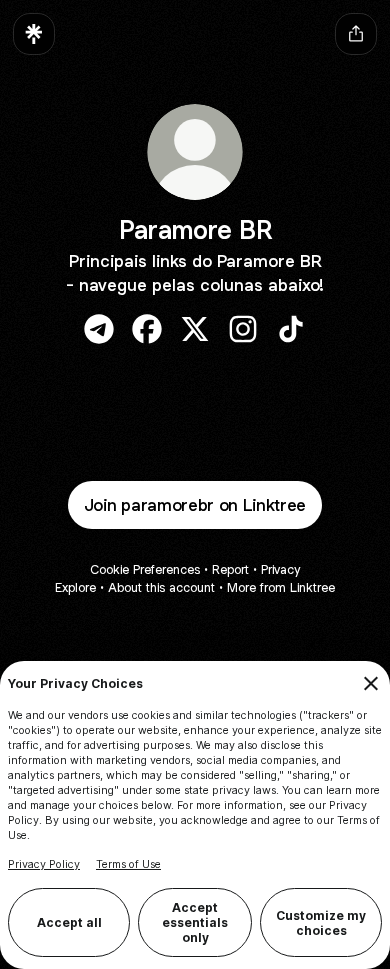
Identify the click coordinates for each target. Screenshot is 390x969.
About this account (161, 587)
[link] (99, 329)
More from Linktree (281, 587)
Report (230, 569)
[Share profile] (356, 34)
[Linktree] (34, 34)
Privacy (280, 569)
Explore (75, 587)
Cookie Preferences (145, 569)
